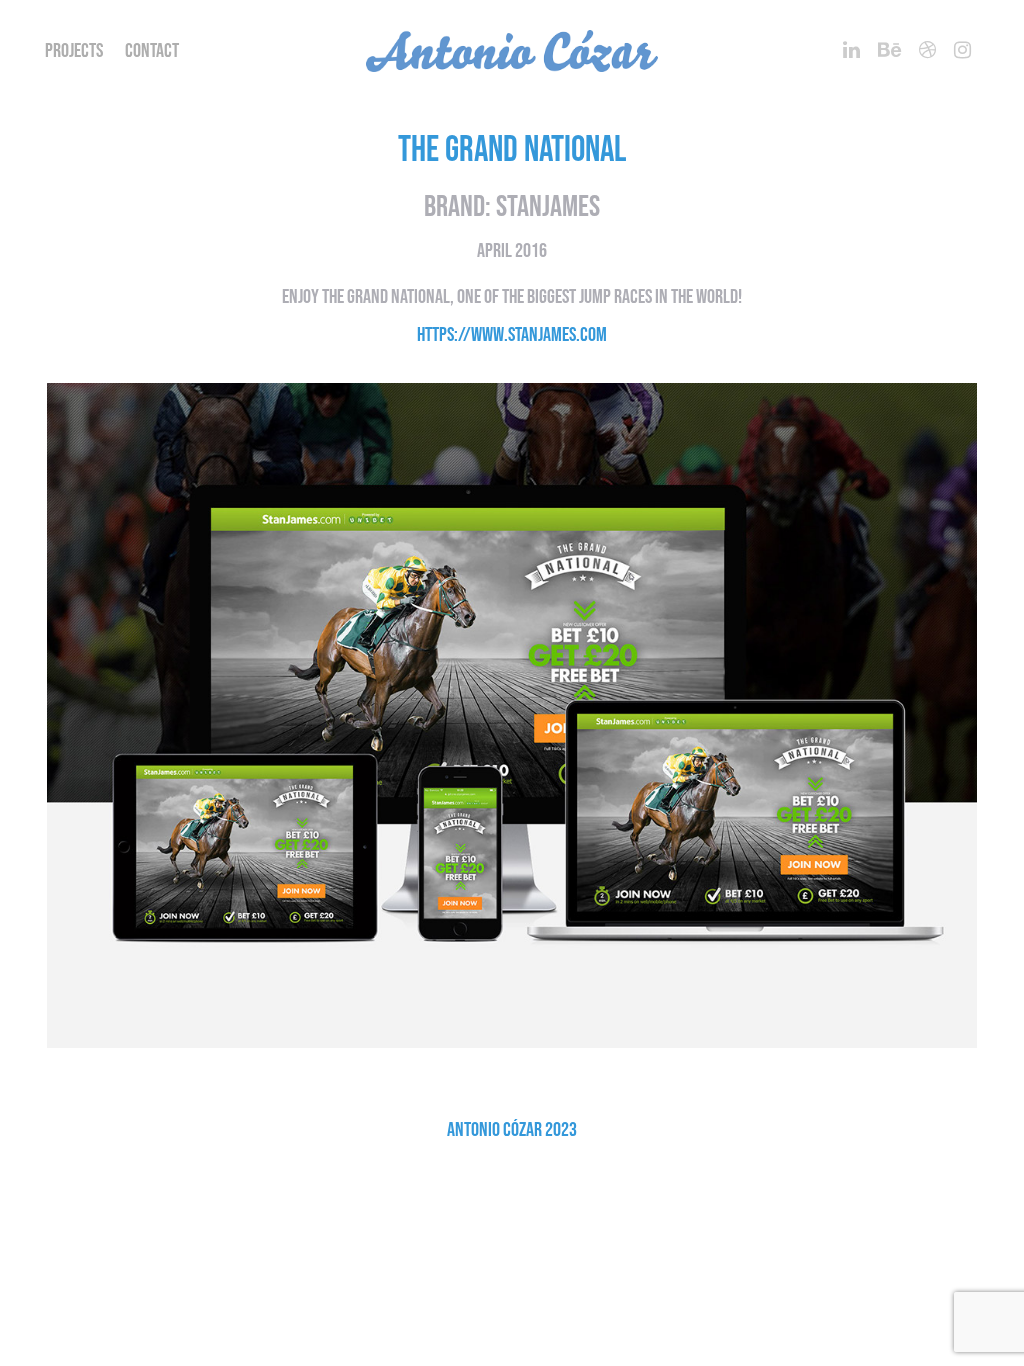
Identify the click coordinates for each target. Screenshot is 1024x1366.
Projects (74, 51)
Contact (152, 51)
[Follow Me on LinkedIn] (851, 51)
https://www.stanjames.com (512, 335)
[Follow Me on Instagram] (962, 51)
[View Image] (512, 723)
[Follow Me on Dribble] (927, 51)
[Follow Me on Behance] (889, 51)
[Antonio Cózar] (511, 51)
